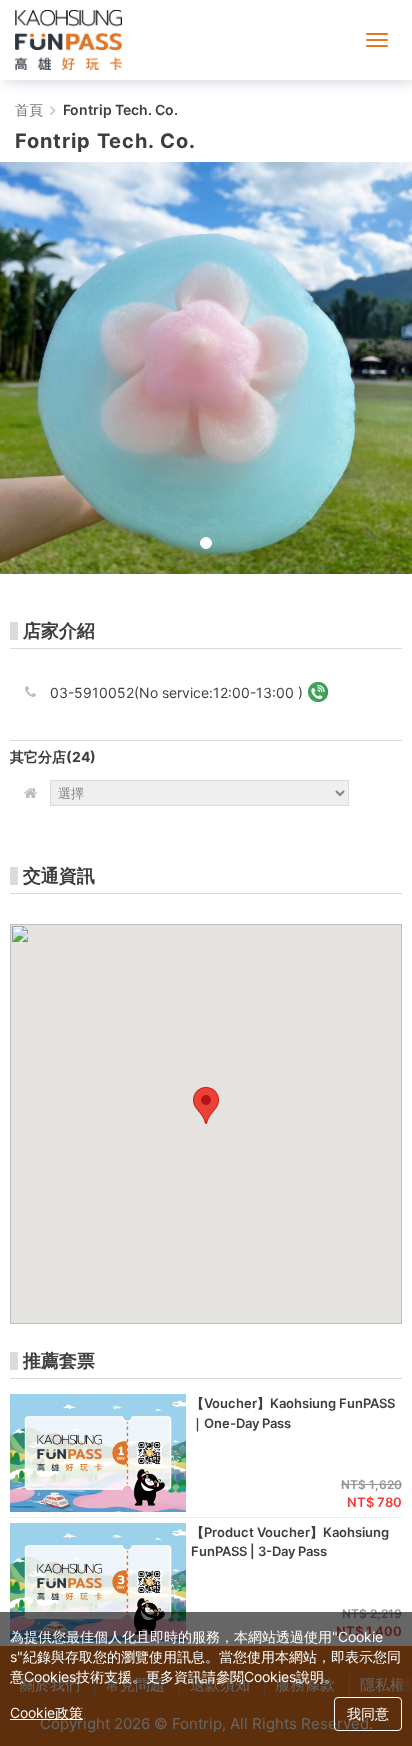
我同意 (368, 1713)
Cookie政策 (46, 1712)
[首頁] (68, 40)
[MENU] (377, 40)
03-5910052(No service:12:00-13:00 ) (176, 692)
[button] (206, 1105)
